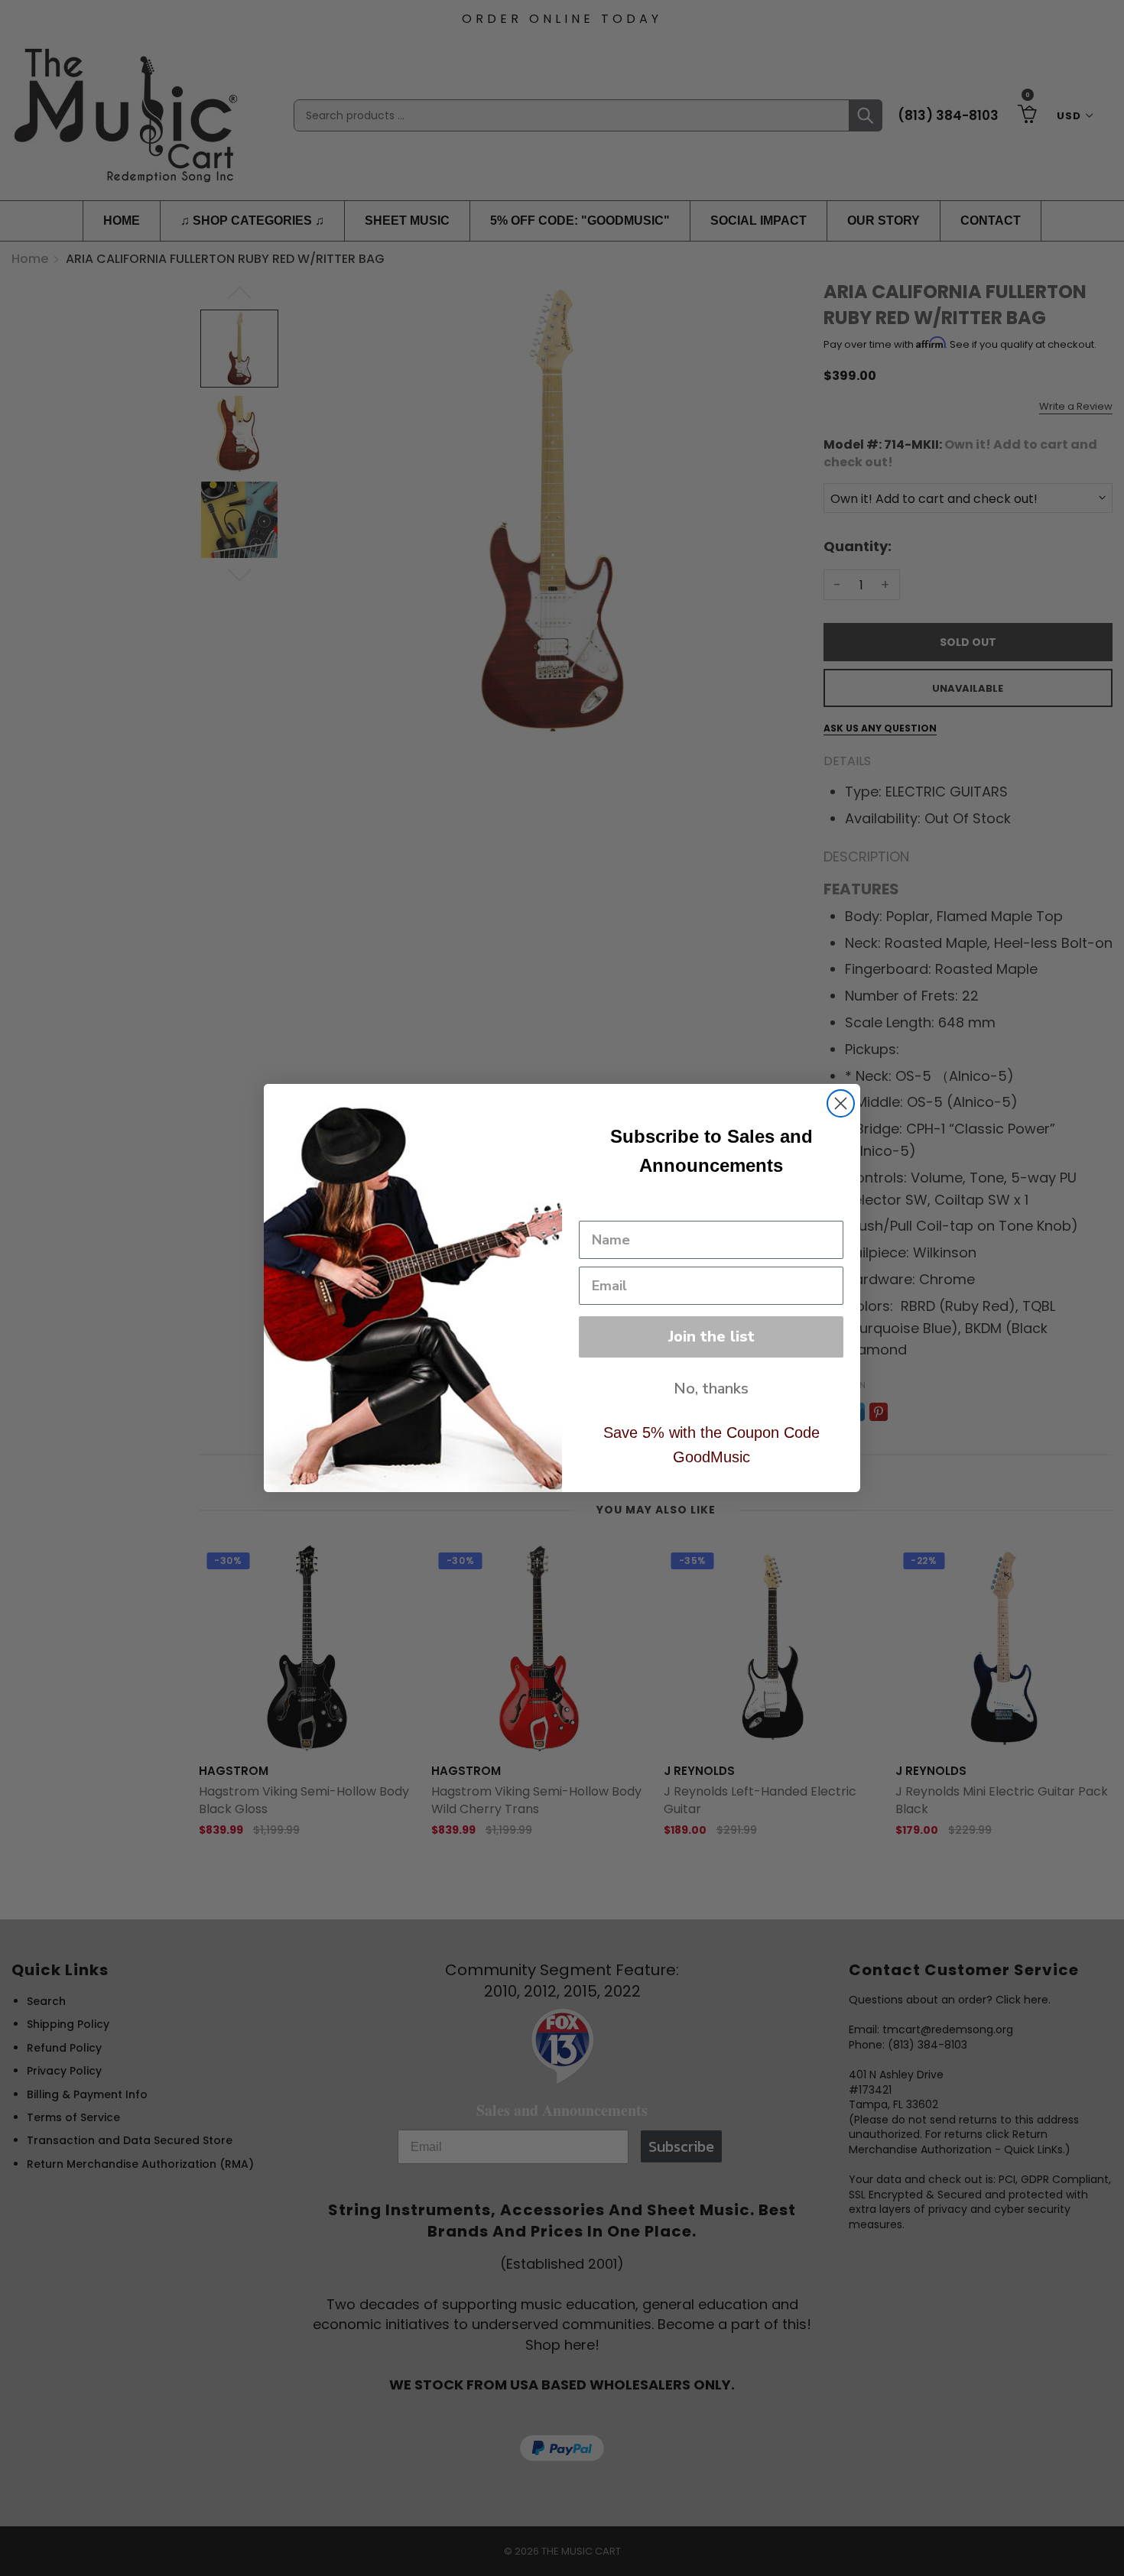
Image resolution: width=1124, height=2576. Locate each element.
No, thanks (711, 1389)
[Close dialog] (841, 1103)
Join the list (711, 1337)
